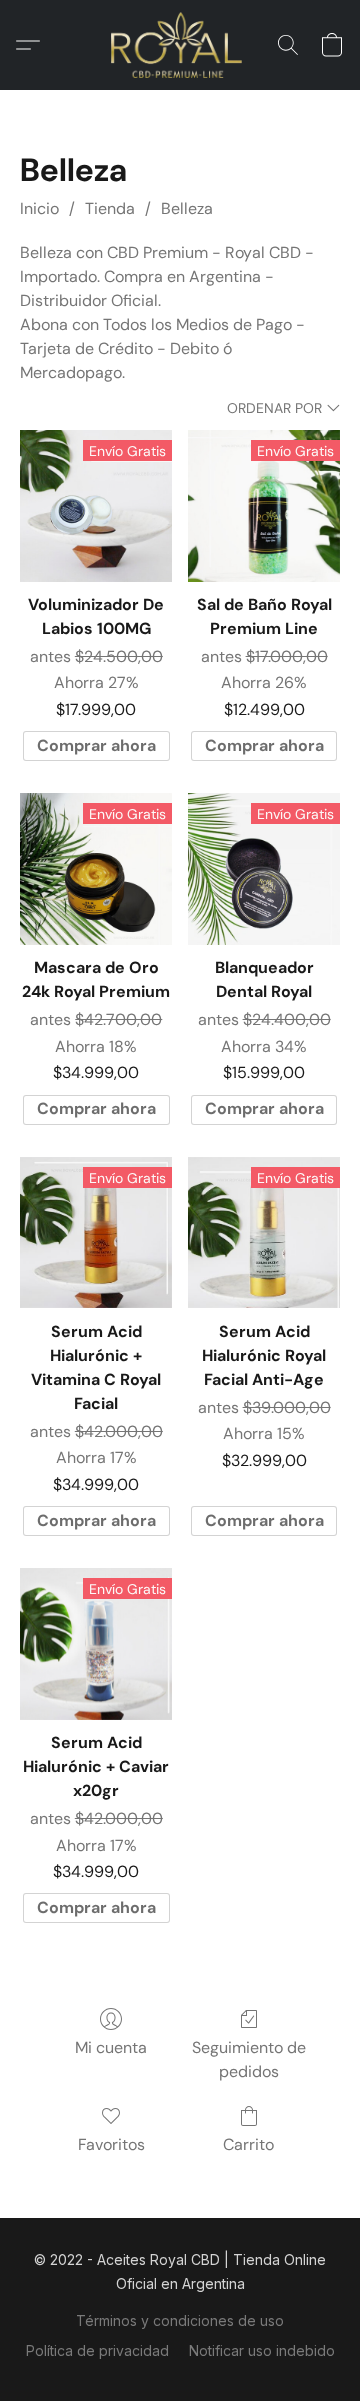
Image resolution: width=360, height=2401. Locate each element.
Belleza (187, 208)
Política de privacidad (97, 2350)
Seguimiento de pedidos (249, 2059)
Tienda (110, 208)
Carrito (248, 2144)
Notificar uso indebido (262, 2350)
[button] (180, 45)
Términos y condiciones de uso (180, 2320)
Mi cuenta (111, 2047)
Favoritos (111, 2144)
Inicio (39, 208)
